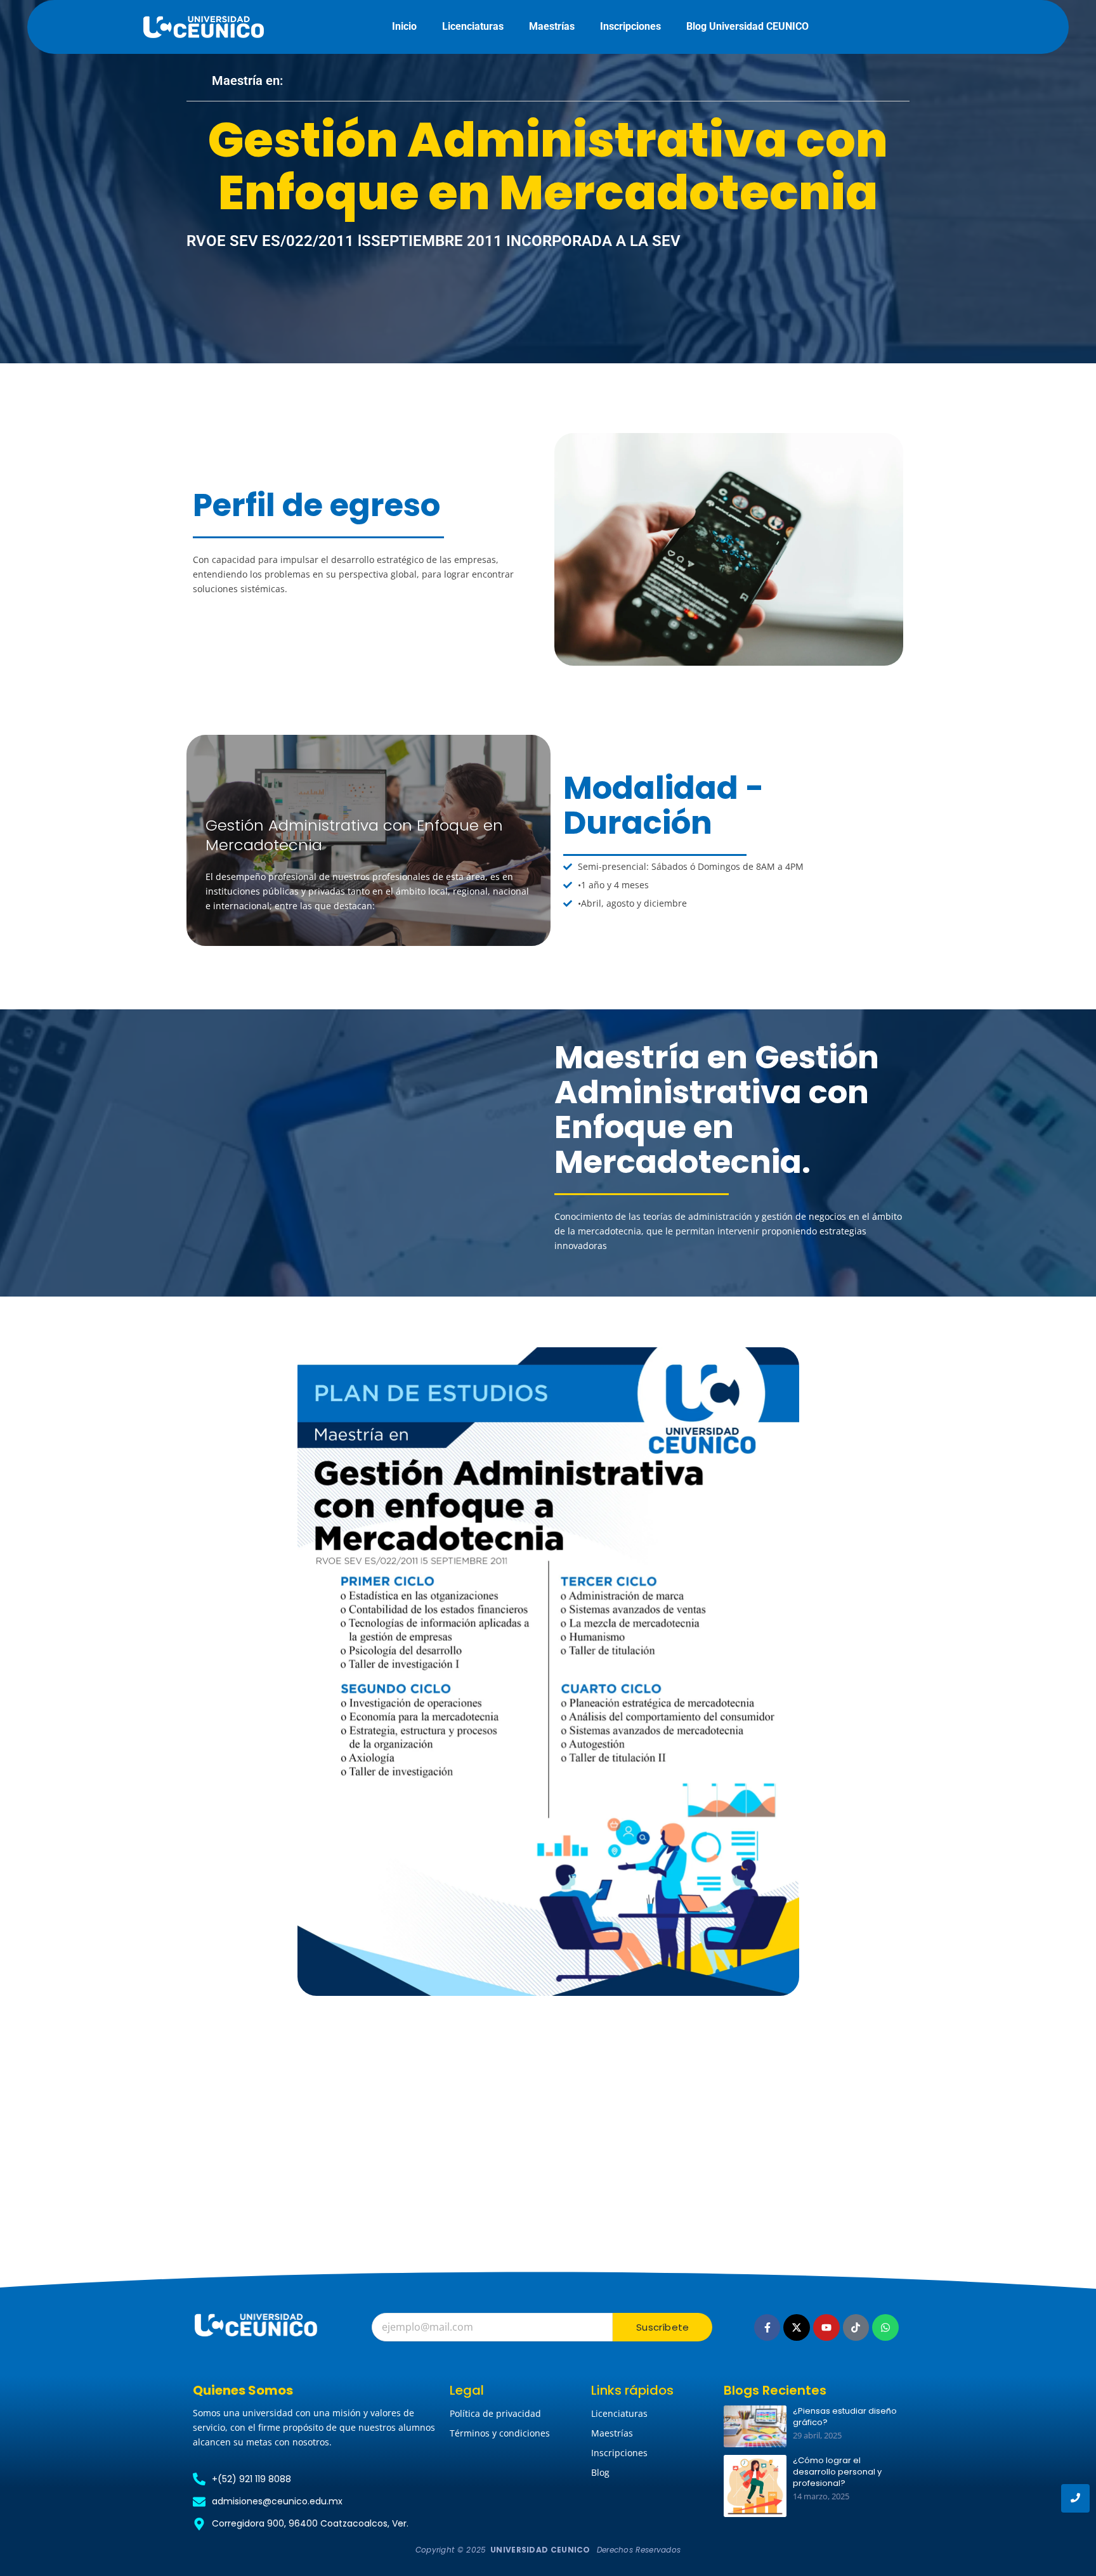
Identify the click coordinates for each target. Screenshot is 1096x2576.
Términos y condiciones (500, 2433)
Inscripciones (630, 26)
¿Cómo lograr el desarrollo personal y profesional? (837, 2472)
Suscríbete (662, 2327)
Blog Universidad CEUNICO (747, 26)
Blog (600, 2472)
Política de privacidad (495, 2413)
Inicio (404, 26)
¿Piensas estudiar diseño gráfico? (845, 2417)
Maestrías (552, 26)
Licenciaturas (473, 26)
